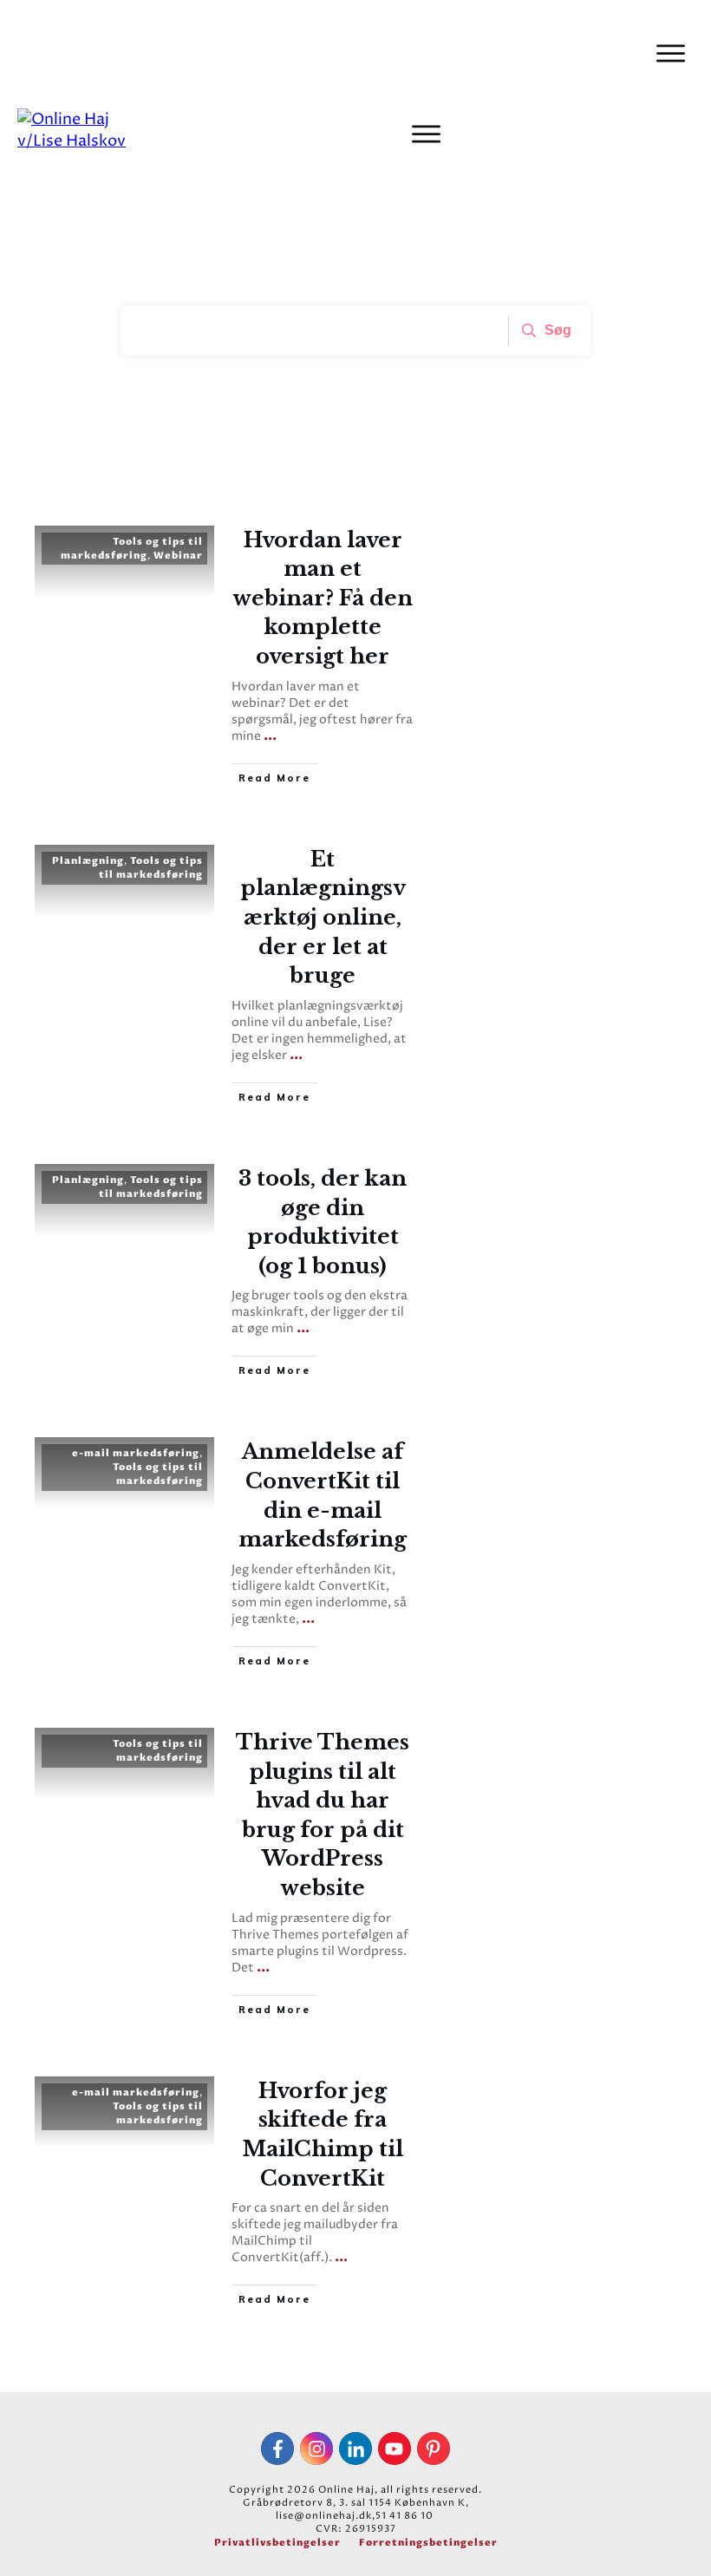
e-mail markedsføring (136, 1453)
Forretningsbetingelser (428, 2543)
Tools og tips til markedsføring (132, 549)
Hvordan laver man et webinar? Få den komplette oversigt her (323, 598)
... (270, 736)
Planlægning (88, 861)
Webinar (178, 556)
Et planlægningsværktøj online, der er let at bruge (323, 917)
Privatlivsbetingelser (277, 2543)
